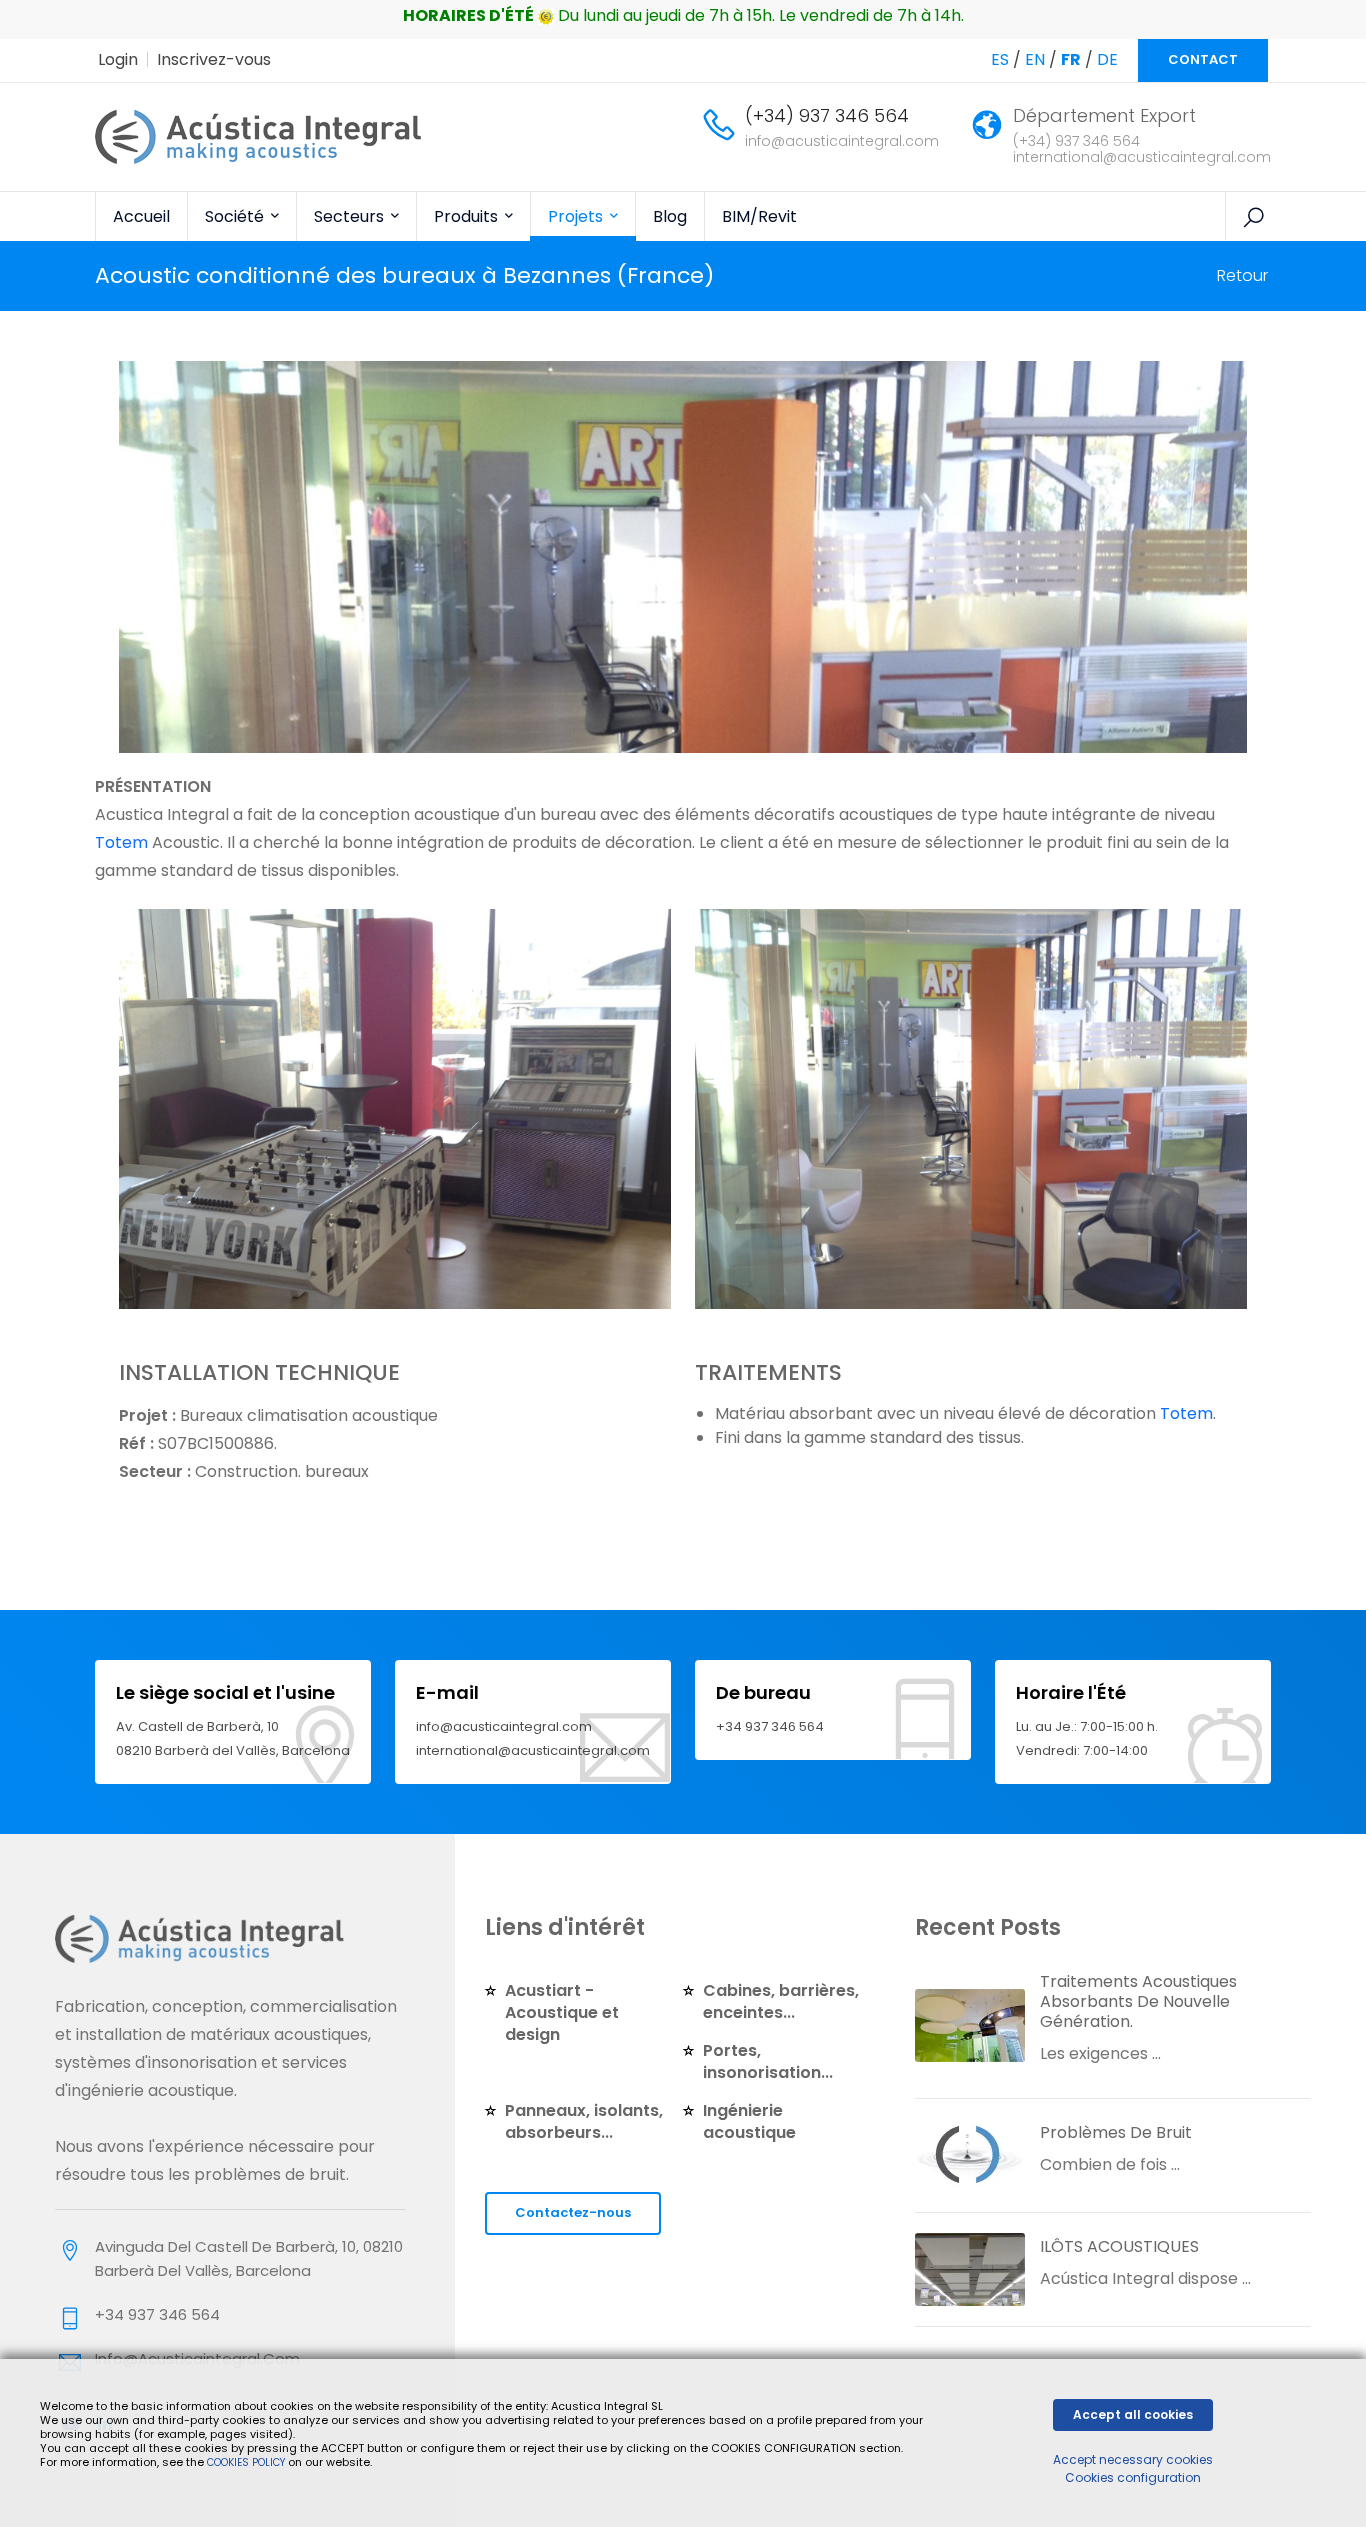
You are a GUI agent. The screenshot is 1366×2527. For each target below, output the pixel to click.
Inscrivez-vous (214, 59)
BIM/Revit (759, 216)
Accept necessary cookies (1133, 2459)
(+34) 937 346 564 (827, 115)
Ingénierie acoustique (749, 2121)
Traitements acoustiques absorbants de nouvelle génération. (1138, 2001)
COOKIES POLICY (247, 2462)
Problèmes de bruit (1116, 2132)
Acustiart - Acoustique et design (562, 2012)
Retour (1242, 275)
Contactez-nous (573, 2212)
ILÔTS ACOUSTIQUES (1119, 2246)
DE (1107, 59)
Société (236, 216)
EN (1035, 59)
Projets (577, 216)
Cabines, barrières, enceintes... (781, 2001)
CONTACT (1203, 59)
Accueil (141, 216)
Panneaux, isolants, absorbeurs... (584, 2121)
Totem (1186, 1413)
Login (118, 59)
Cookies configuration (1133, 2477)
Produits (468, 216)
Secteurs (351, 216)
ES (1000, 59)
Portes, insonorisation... (768, 2061)
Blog (670, 216)
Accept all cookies (1133, 2414)
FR (1071, 59)
